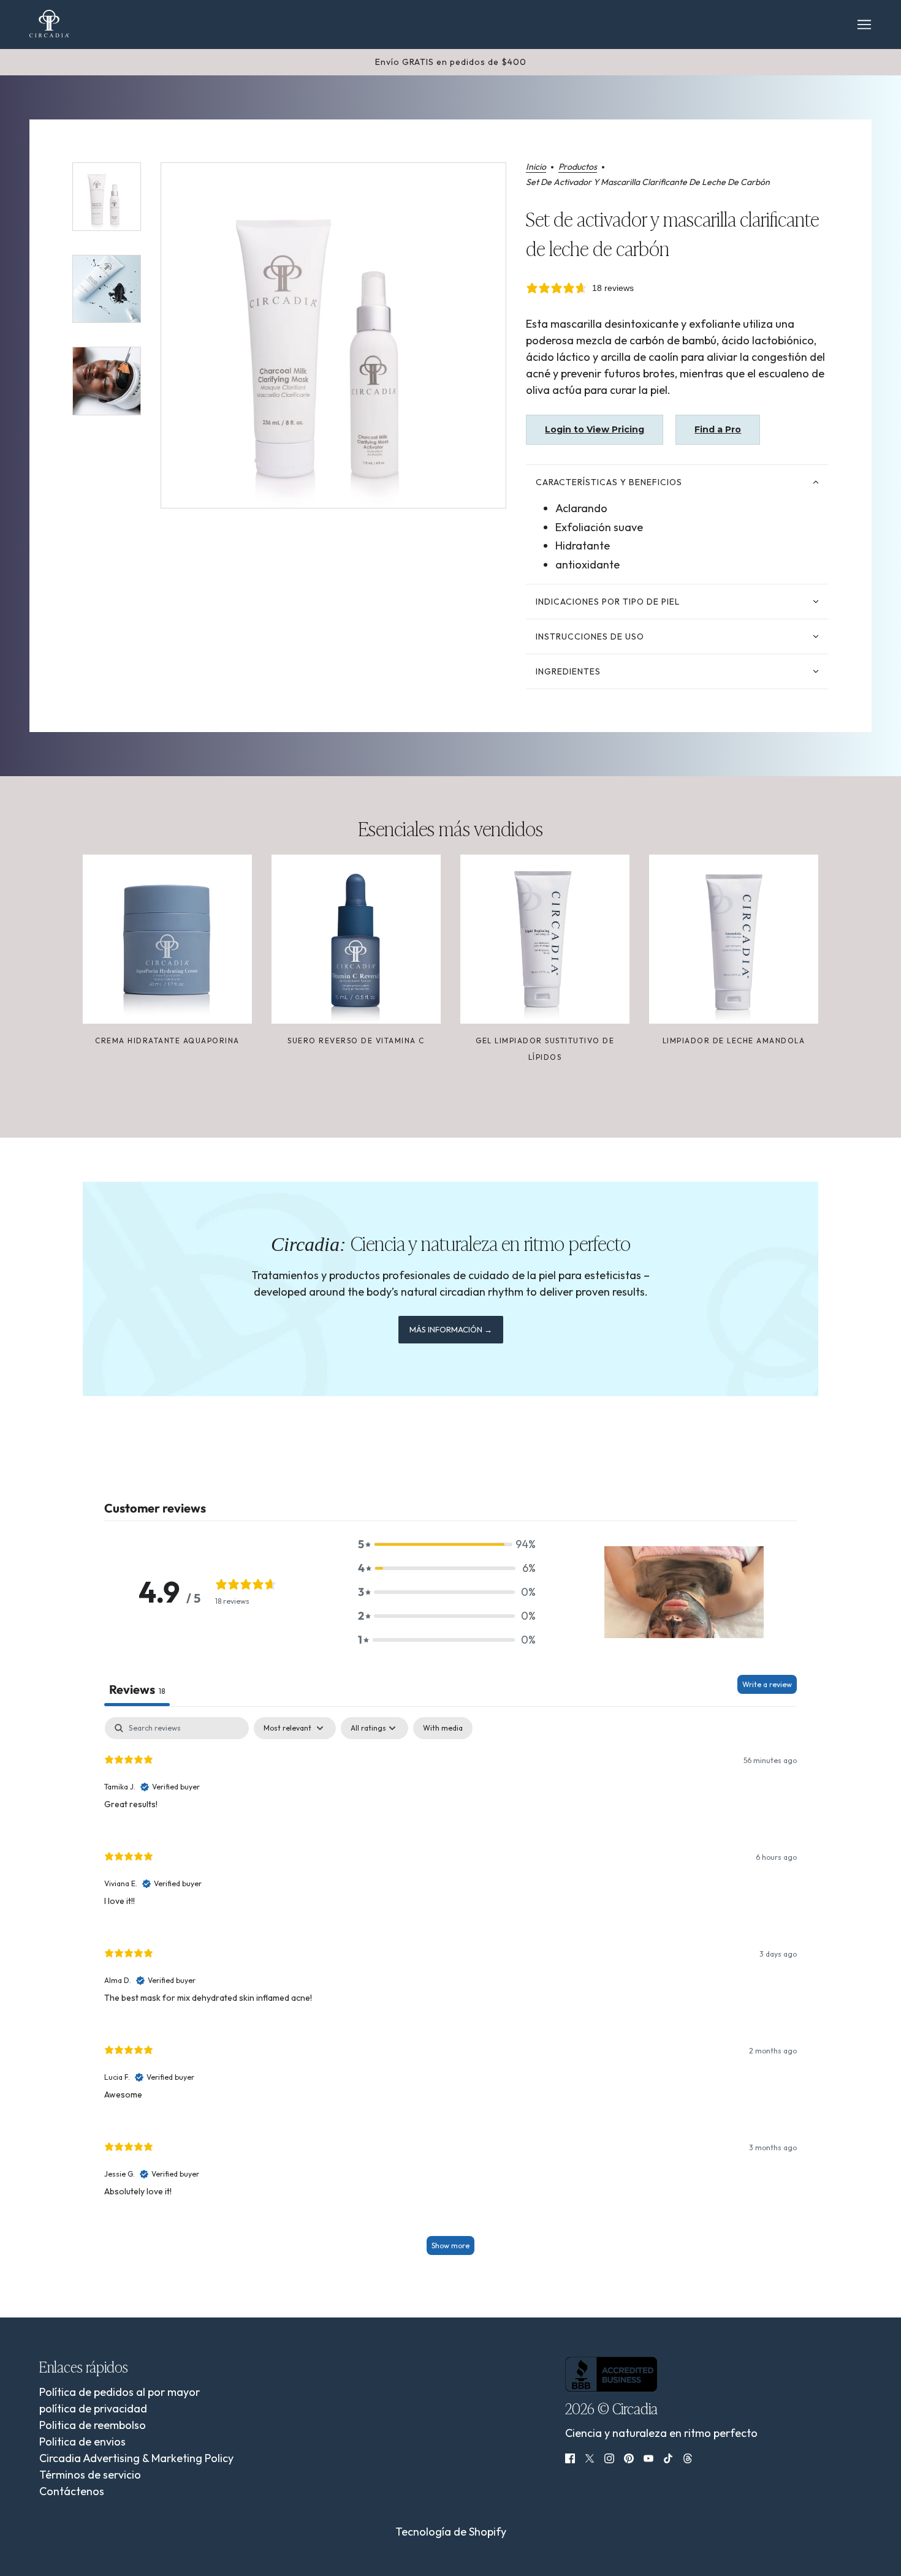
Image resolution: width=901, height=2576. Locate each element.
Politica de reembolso (93, 2425)
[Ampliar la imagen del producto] (334, 335)
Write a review (767, 1684)
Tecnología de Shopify (451, 2532)
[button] (447, 1544)
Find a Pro (718, 429)
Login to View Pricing (595, 429)
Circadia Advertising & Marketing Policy (136, 2458)
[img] (570, 2457)
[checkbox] (443, 1728)
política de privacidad (93, 2408)
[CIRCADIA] (49, 24)
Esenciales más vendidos (450, 828)
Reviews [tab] (137, 1689)
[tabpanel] (450, 1992)
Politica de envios (82, 2442)
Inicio (536, 167)
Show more (450, 2246)
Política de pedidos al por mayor (120, 2392)
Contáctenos (72, 2491)
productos (578, 167)
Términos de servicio (90, 2475)
